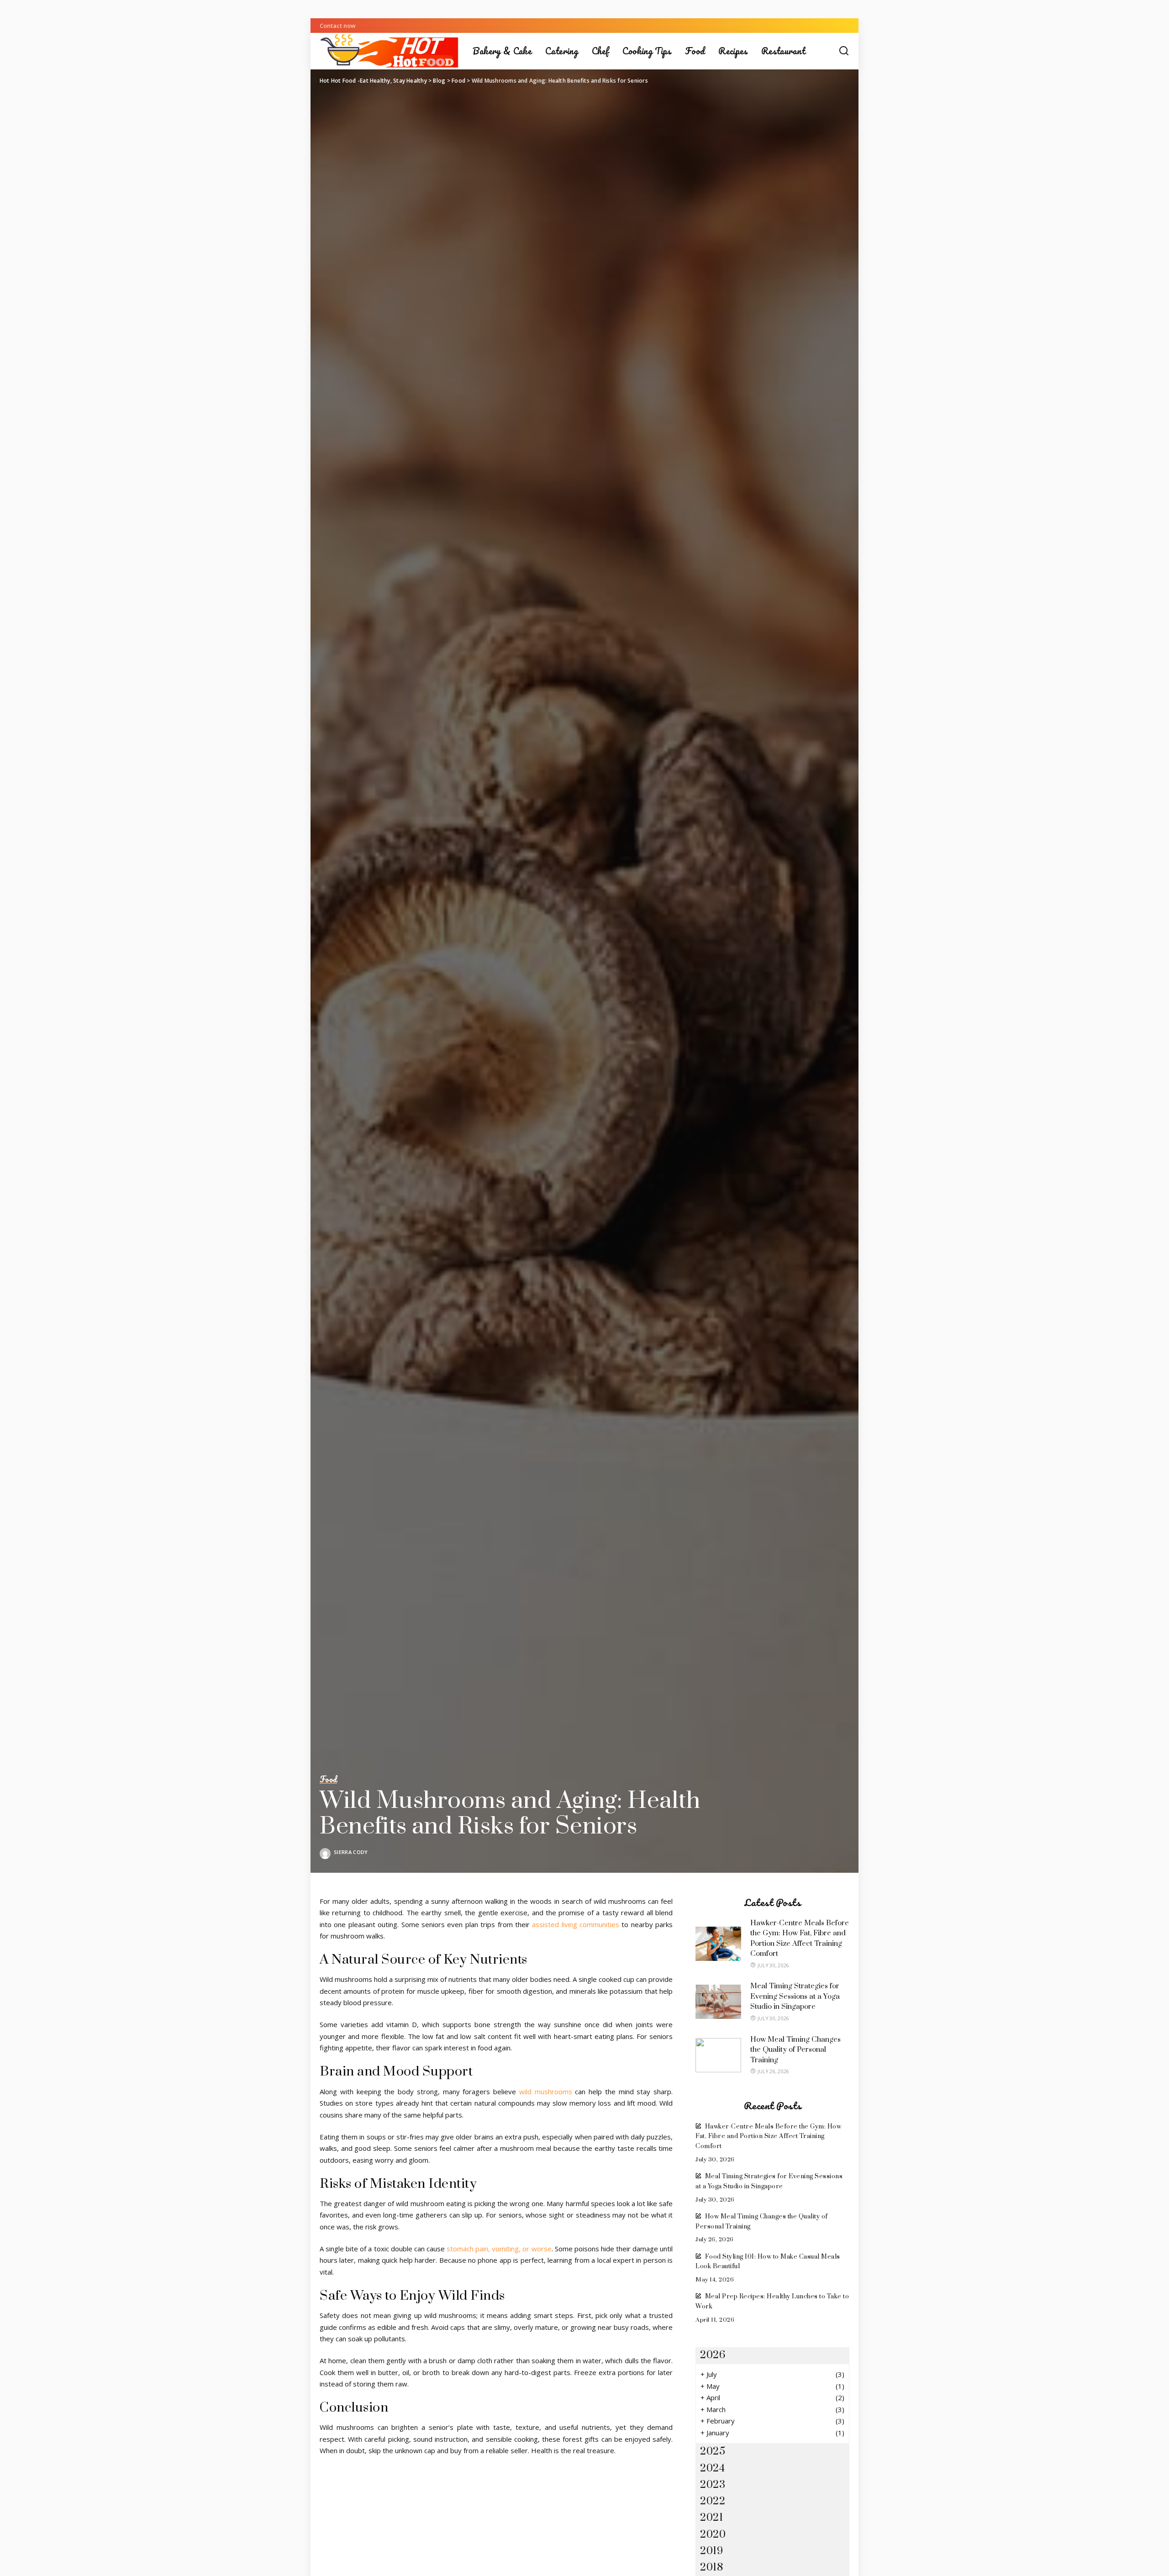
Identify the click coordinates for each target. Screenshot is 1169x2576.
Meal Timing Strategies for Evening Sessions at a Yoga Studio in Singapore (795, 1996)
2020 (713, 2535)
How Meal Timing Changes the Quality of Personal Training (795, 2050)
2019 (711, 2551)
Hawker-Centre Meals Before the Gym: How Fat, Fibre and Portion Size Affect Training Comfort (768, 2136)
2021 (711, 2518)
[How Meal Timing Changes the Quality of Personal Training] (718, 2055)
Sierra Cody (351, 1852)
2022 (713, 2501)
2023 (713, 2485)
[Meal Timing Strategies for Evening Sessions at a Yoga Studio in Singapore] (718, 2002)
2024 (712, 2468)
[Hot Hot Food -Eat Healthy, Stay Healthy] (389, 51)
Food (328, 1780)
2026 (713, 2355)
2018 (711, 2568)
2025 (713, 2452)
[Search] (844, 51)
